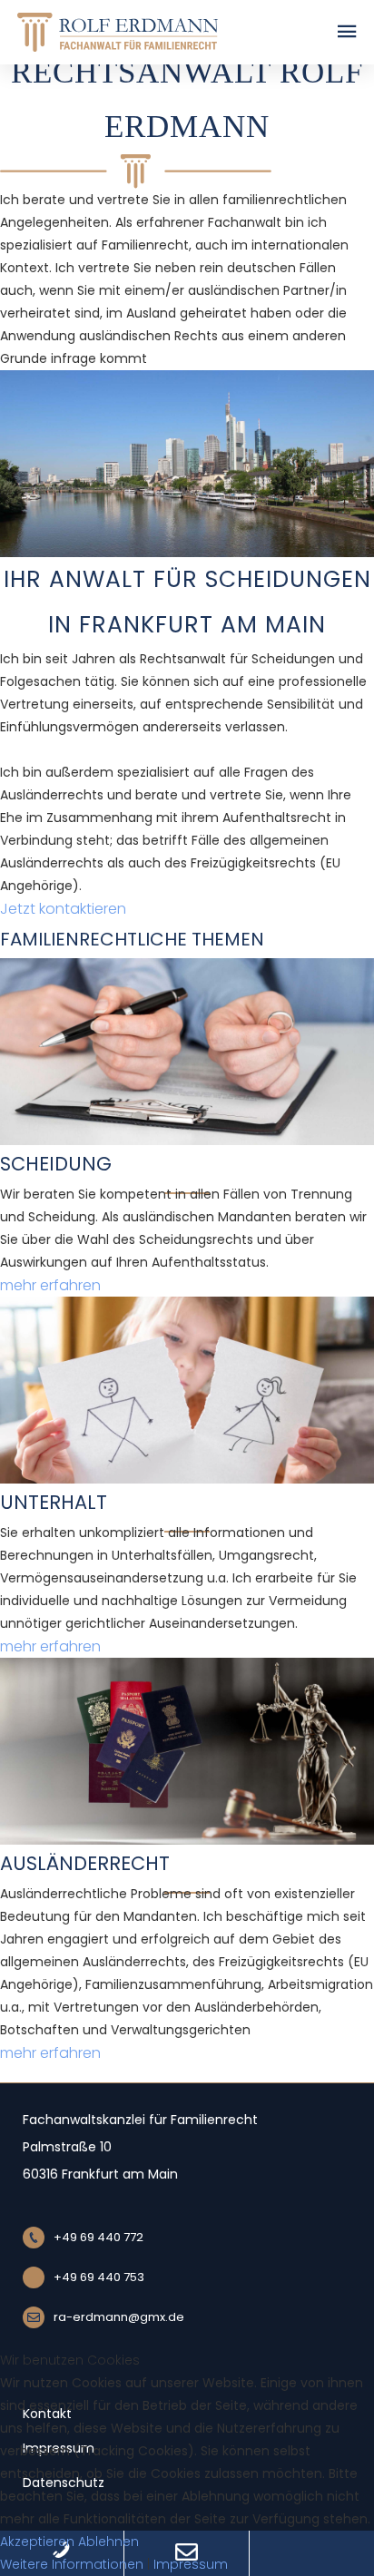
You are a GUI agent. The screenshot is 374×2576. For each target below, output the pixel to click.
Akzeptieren (37, 2542)
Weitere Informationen (72, 2564)
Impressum (191, 2564)
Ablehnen (108, 2542)
